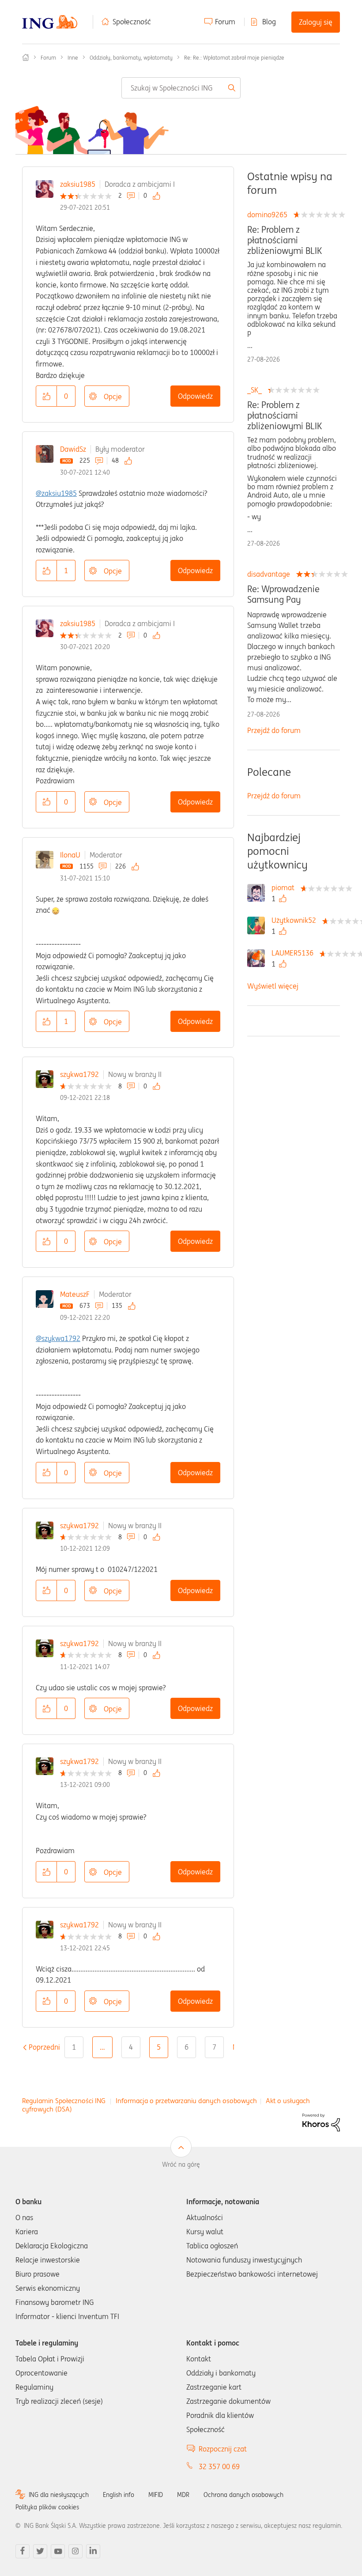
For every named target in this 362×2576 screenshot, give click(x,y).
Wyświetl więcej (273, 986)
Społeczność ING (26, 57)
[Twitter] (40, 2551)
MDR (183, 2495)
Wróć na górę (181, 2164)
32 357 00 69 (219, 2466)
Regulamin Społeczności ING (64, 2101)
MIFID (156, 2495)
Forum (225, 22)
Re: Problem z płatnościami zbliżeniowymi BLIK (285, 240)
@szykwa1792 (58, 1338)
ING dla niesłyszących (59, 2495)
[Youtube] (58, 2551)
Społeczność (132, 22)
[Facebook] (23, 2551)
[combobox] (181, 88)
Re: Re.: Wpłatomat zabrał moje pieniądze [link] (234, 58)
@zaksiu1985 (56, 493)
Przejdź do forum (274, 730)
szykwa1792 (79, 1074)
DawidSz (73, 449)
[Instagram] (75, 2551)
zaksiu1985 (78, 184)
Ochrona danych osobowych (243, 2495)
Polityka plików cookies (47, 2507)
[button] (46, 396)
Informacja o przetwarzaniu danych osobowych (186, 2101)
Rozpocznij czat (223, 2449)
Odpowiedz (195, 396)
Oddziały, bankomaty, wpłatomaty (131, 58)
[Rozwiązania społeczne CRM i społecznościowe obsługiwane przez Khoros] (321, 2122)
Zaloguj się (316, 22)
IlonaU (70, 855)
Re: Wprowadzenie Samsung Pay (283, 594)
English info (119, 2495)
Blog (269, 22)
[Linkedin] (93, 2551)
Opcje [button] (113, 397)
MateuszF (75, 1294)
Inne (73, 58)
